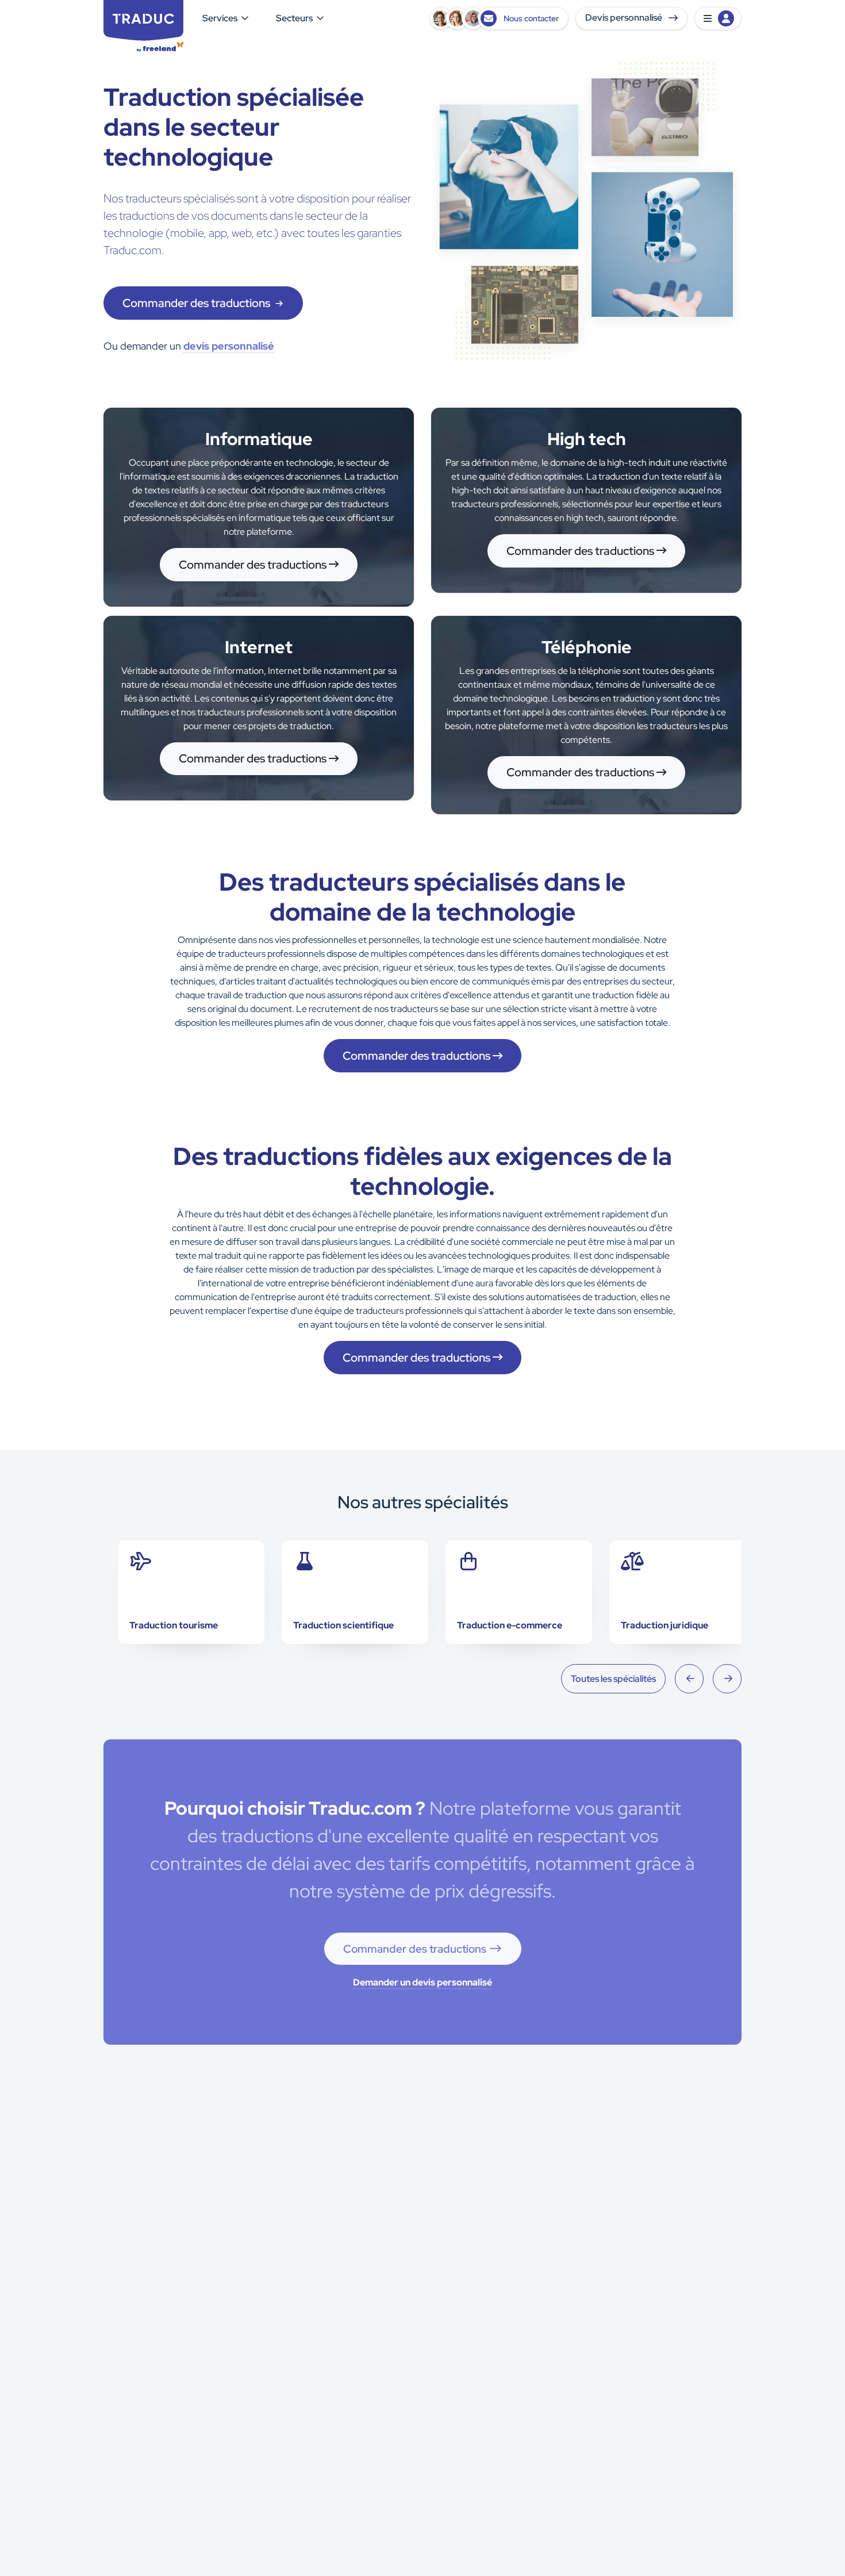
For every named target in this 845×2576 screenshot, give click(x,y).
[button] (718, 18)
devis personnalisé (229, 346)
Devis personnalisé (625, 18)
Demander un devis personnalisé (422, 1982)
